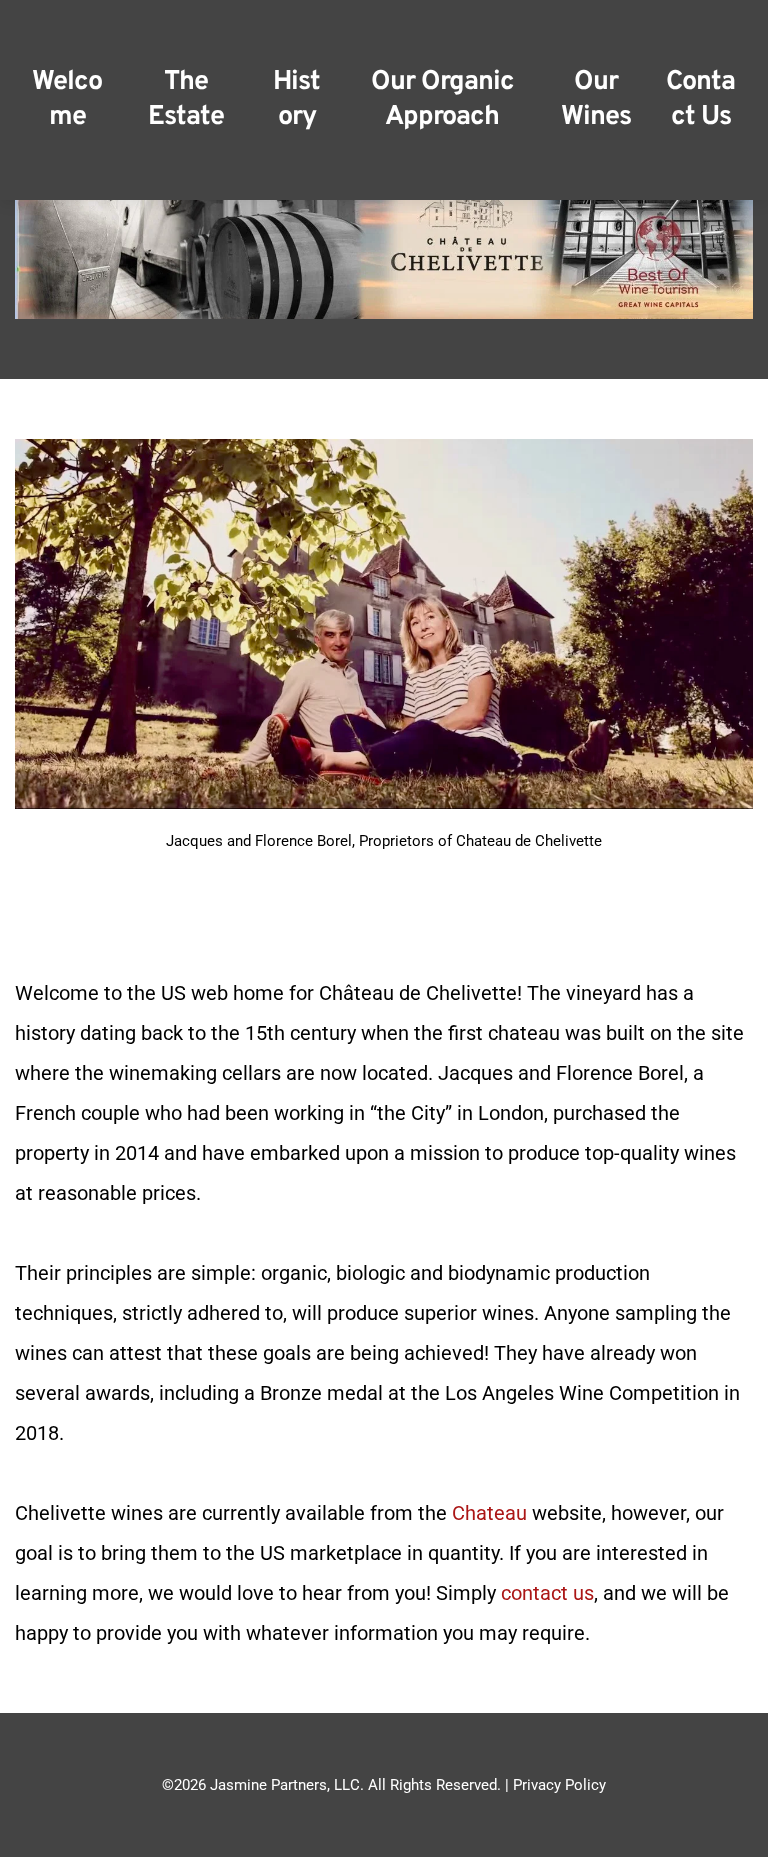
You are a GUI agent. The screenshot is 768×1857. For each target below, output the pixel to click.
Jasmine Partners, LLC (285, 1785)
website (564, 1513)
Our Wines (596, 99)
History (296, 99)
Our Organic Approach (445, 99)
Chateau (489, 1513)
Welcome (67, 99)
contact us (547, 1593)
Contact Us (700, 99)
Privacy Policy (559, 1785)
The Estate (186, 99)
